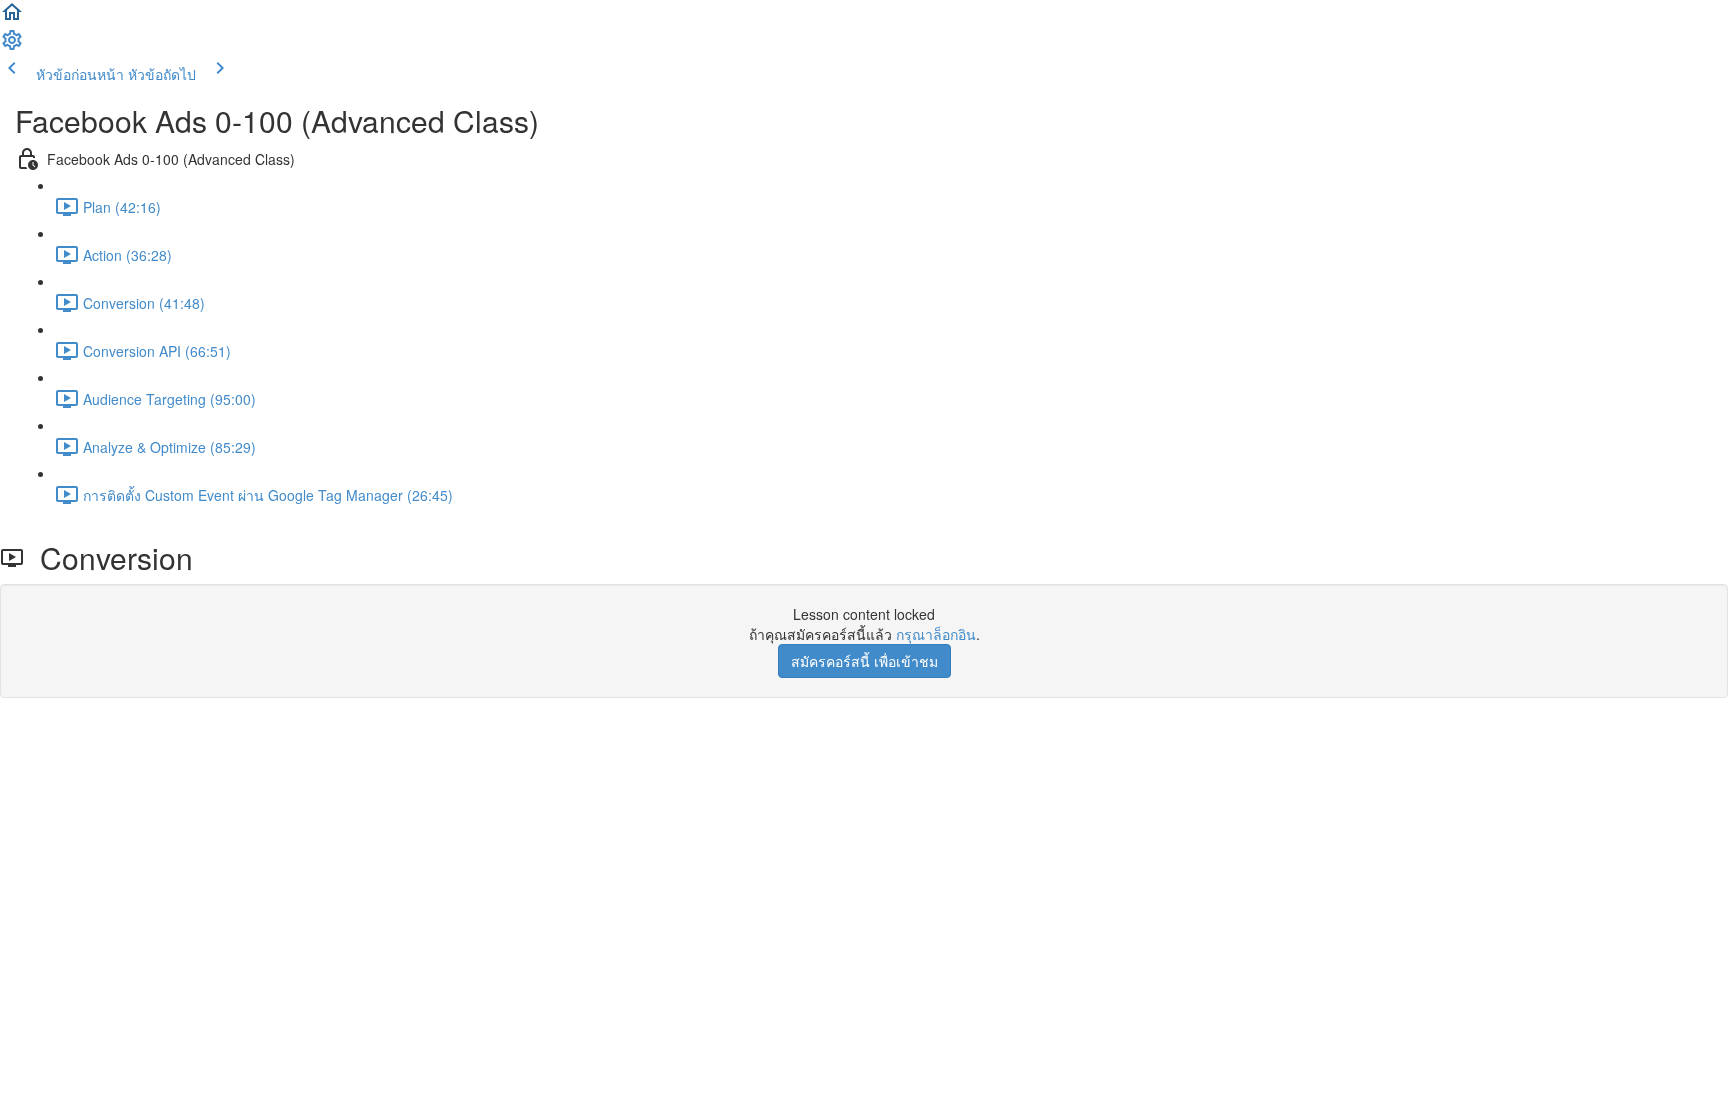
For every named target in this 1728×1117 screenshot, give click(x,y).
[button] (12, 18)
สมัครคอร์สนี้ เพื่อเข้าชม (864, 661)
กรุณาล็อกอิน (936, 634)
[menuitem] (12, 46)
